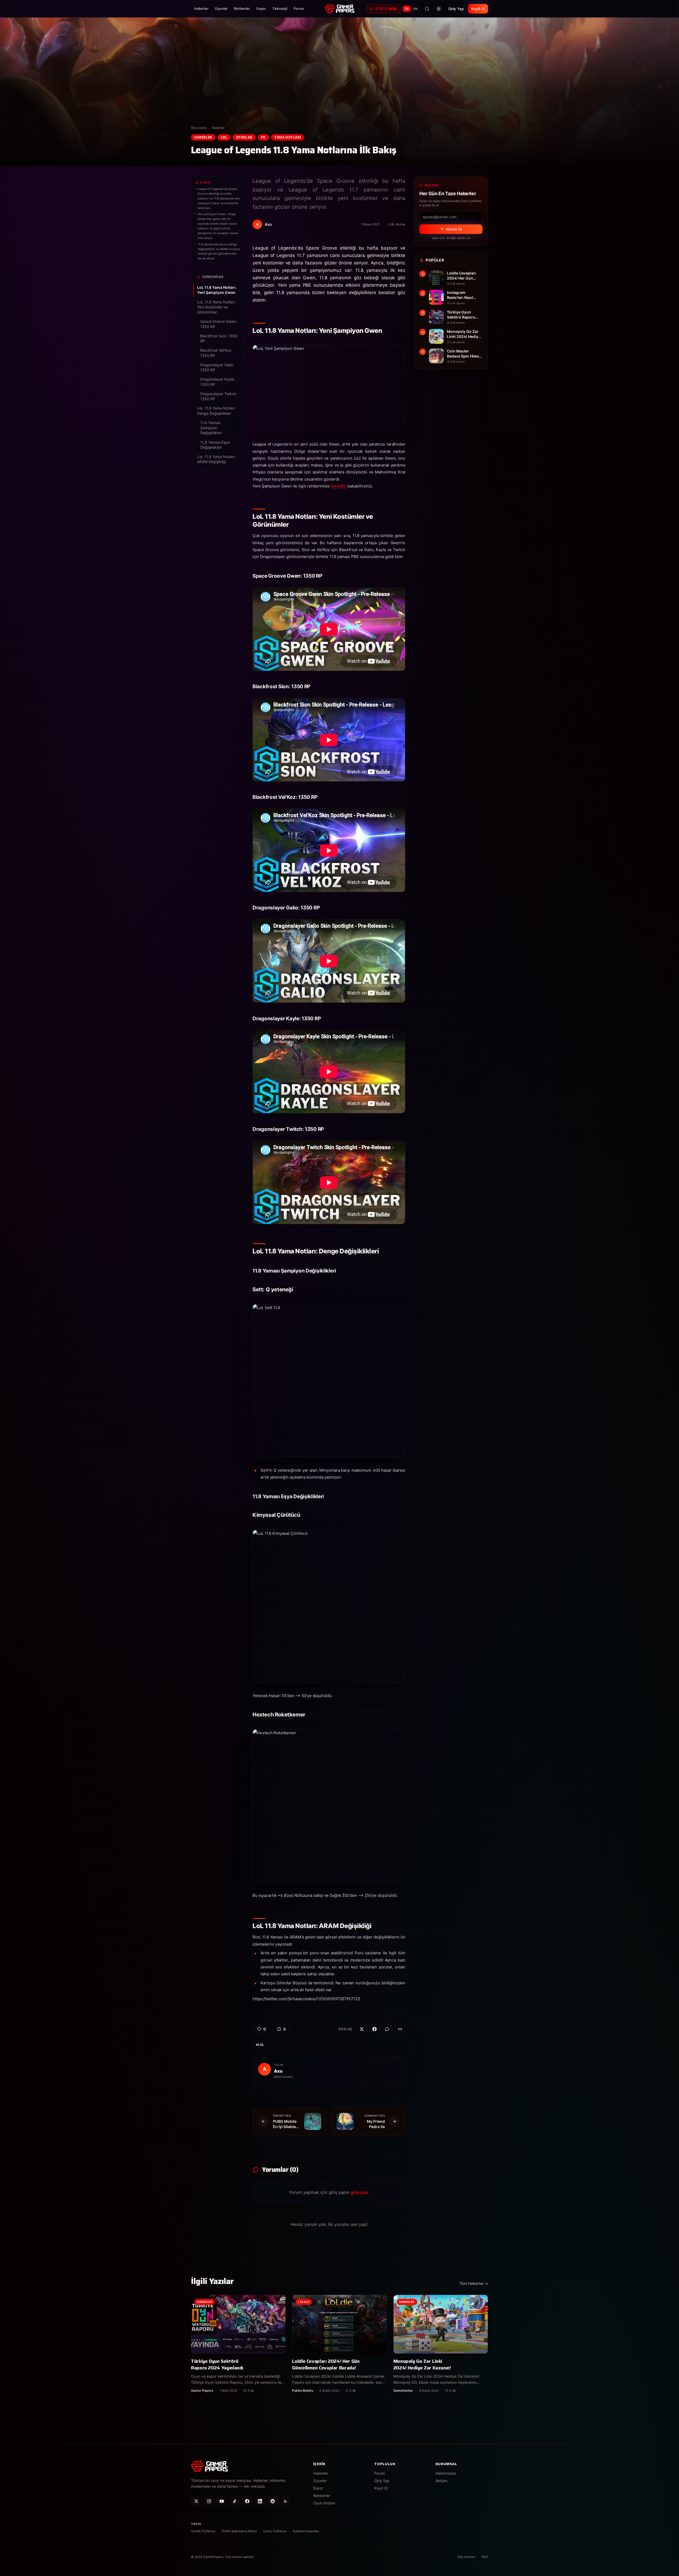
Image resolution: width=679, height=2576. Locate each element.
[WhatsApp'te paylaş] (387, 2029)
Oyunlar (221, 8)
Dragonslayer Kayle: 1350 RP (218, 382)
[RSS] (285, 2501)
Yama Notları (288, 137)
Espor (261, 8)
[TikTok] (234, 2501)
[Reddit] (273, 2501)
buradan (339, 486)
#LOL (260, 2045)
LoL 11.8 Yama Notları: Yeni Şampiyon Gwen (217, 290)
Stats (386, 9)
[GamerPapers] (339, 9)
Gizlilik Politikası (203, 2531)
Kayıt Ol (478, 9)
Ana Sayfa (199, 128)
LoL (224, 137)
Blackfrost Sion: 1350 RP (219, 338)
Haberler (201, 8)
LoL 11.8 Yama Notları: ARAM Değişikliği (216, 459)
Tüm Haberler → (474, 2283)
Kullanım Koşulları (306, 2531)
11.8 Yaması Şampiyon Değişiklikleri (211, 428)
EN (416, 9)
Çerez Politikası (275, 2531)
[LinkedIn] (260, 2501)
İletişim (441, 2481)
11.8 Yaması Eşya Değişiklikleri (215, 445)
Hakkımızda (446, 2473)
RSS (485, 2557)
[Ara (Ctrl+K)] (427, 9)
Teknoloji (280, 8)
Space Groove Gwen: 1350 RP (219, 324)
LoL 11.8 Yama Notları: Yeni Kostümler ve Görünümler (216, 307)
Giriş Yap (456, 9)
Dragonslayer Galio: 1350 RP (217, 367)
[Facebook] (247, 2501)
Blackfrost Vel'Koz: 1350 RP (216, 353)
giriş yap (359, 2192)
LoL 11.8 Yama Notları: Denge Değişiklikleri (216, 411)
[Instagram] (209, 2501)
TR (407, 9)
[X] (196, 2501)
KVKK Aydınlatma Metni (239, 2531)
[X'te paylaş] (362, 2029)
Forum (299, 8)
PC (263, 137)
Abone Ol (454, 229)
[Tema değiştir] (439, 9)
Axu (278, 2071)
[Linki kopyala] (400, 2029)
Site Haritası (466, 2557)
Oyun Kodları (324, 2503)
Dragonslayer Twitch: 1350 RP (219, 396)
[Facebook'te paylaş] (375, 2029)
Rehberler (242, 8)
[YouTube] (222, 2501)
